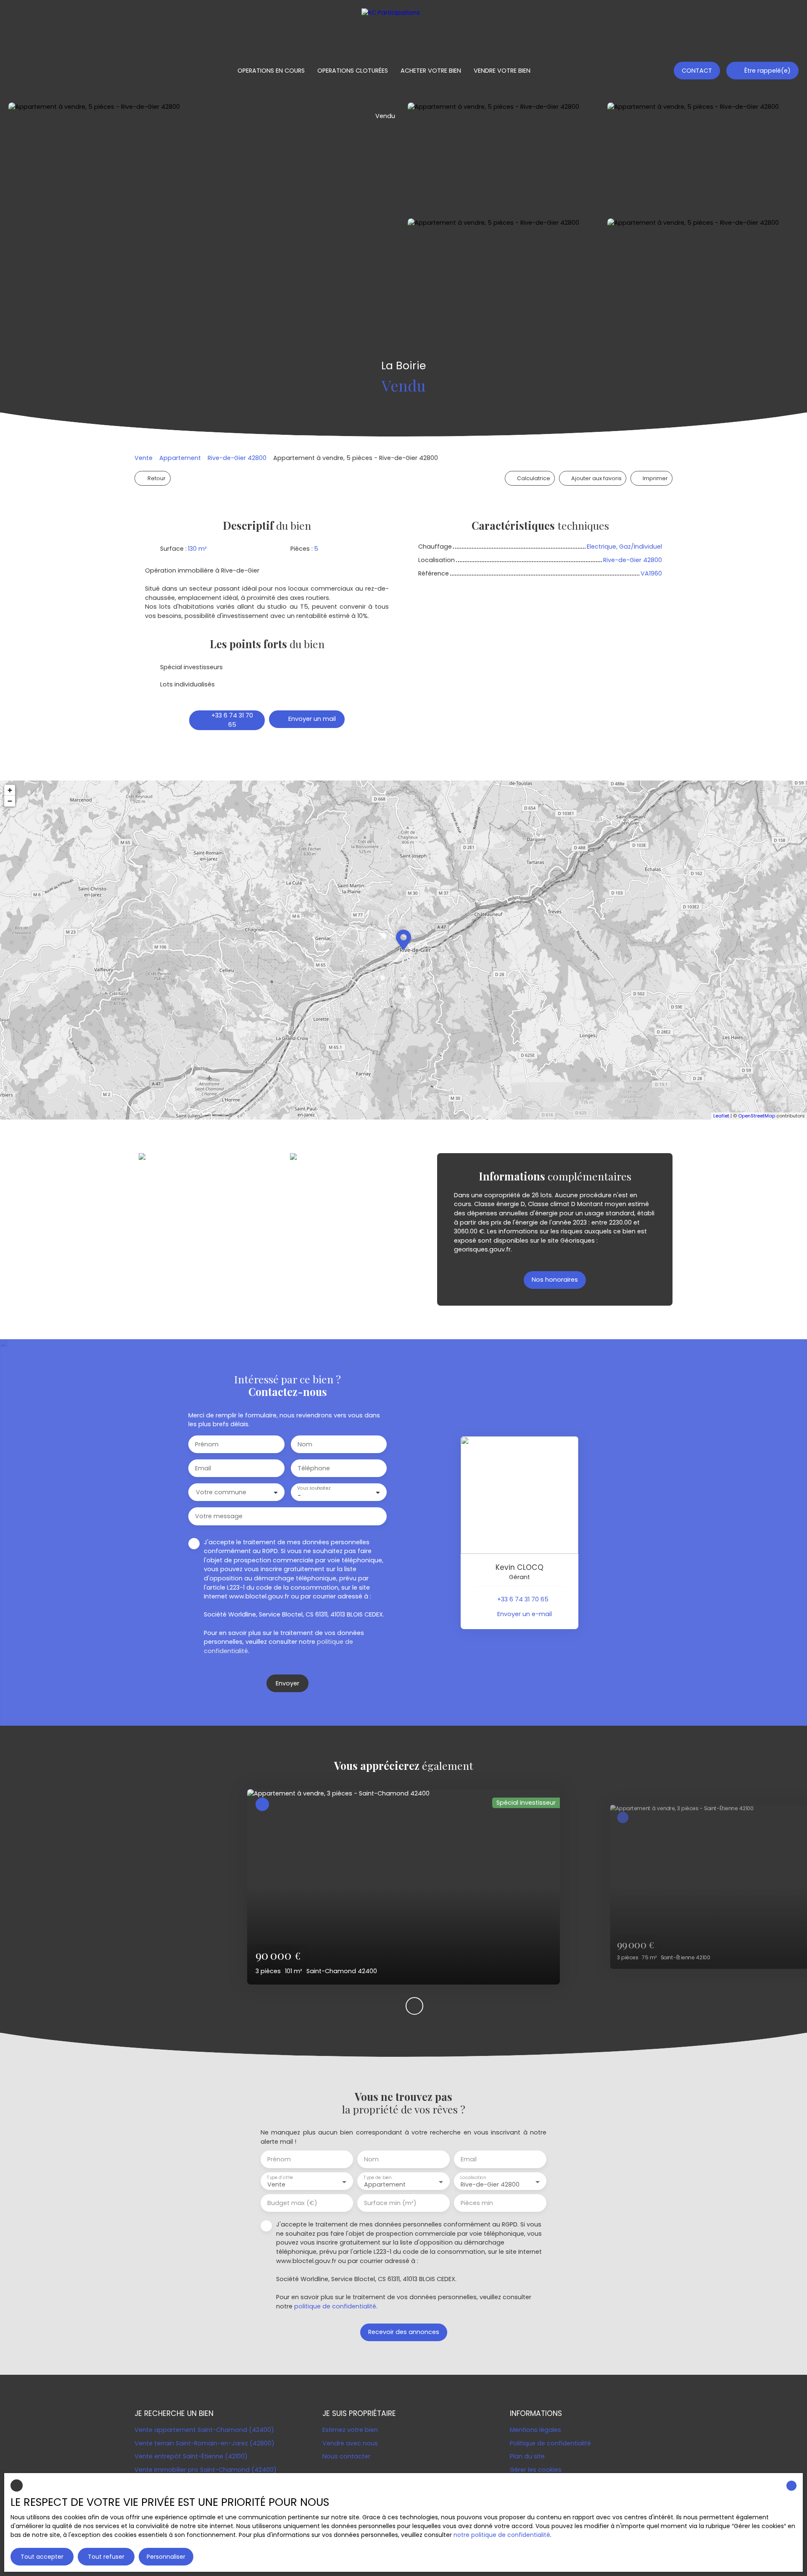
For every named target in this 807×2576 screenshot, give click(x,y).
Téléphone (314, 1468)
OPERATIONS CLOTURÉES (353, 71)
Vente (144, 458)
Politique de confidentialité (550, 2443)
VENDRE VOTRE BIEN (502, 71)
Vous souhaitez (314, 1488)
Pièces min (477, 2203)
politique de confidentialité (335, 2306)
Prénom (207, 1444)
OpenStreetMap (757, 1116)
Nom (305, 1444)
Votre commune (221, 1492)
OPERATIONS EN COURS (271, 71)
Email (203, 1468)
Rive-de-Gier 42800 (237, 458)
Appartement (180, 458)
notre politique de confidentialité (502, 2535)
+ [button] (10, 790)
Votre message (219, 1516)
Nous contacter (346, 2456)
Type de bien (377, 2178)
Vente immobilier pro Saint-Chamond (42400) (206, 2470)
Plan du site (527, 2456)
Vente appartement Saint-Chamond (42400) (204, 2430)
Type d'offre (280, 2178)
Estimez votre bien (350, 2430)
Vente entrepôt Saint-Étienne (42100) (191, 2456)
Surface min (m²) (390, 2203)
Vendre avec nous (350, 2443)
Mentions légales (535, 2430)
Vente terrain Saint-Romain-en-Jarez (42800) (204, 2443)
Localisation (473, 2178)
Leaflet (721, 1116)
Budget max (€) (292, 2203)
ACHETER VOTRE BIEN (431, 71)
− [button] (10, 801)
